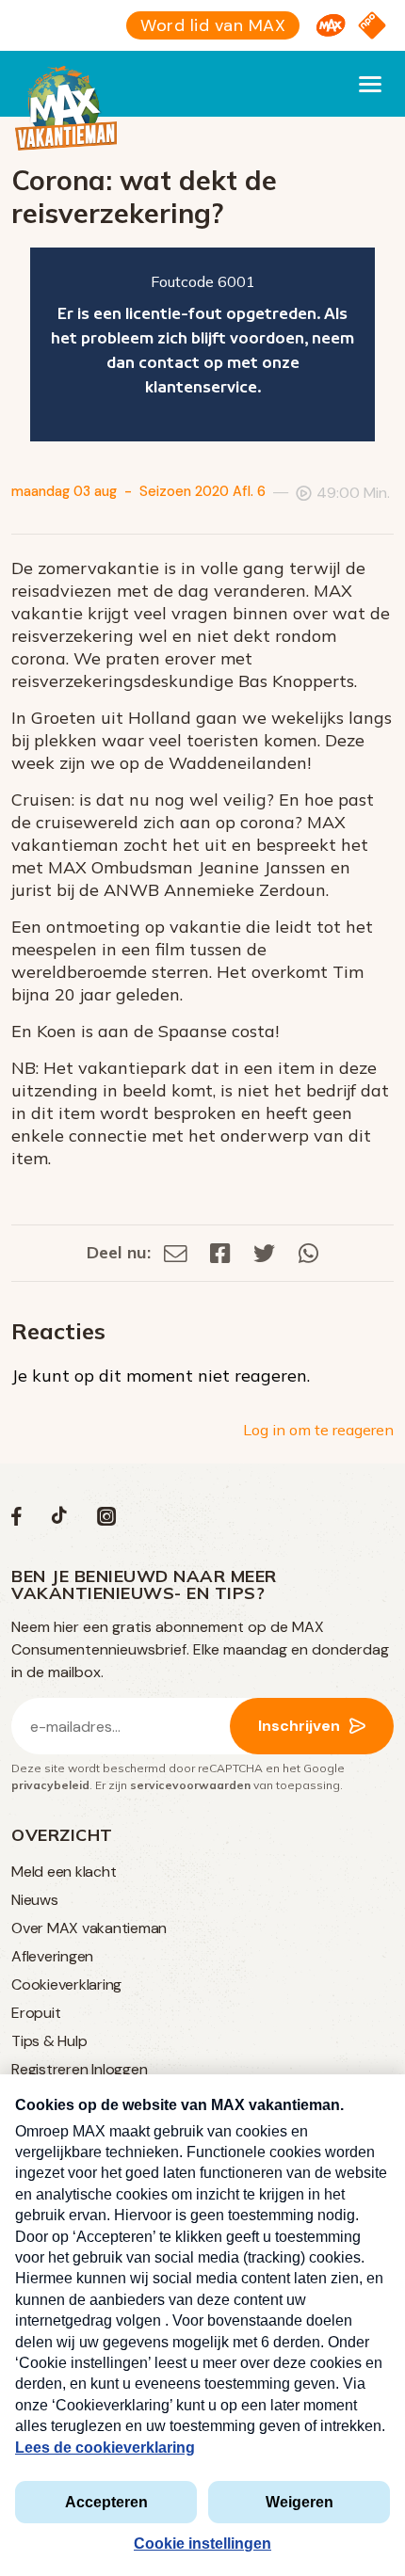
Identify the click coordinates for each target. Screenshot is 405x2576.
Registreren (49, 2069)
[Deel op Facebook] (220, 1252)
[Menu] (370, 84)
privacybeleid (50, 1785)
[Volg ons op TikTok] (59, 1520)
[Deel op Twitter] (265, 1252)
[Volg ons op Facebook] (16, 1520)
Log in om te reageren (318, 1430)
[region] (202, 344)
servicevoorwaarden (190, 1785)
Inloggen (119, 2069)
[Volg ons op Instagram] (106, 1520)
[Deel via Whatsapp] (308, 1252)
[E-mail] (176, 1252)
